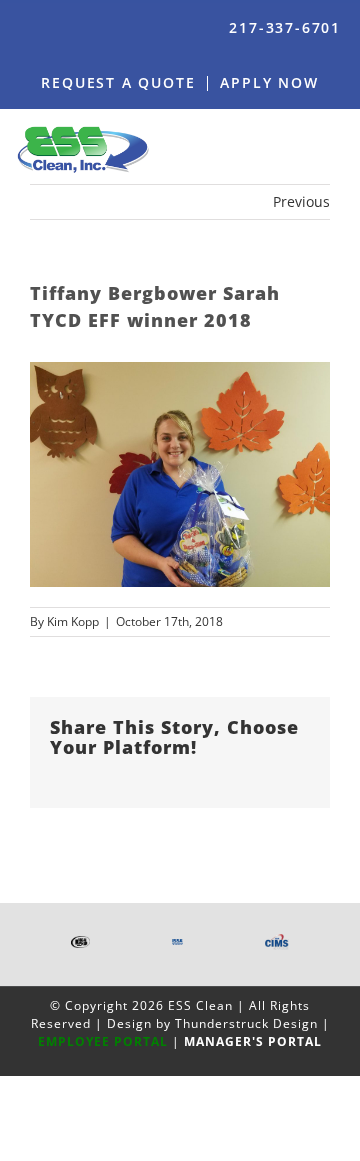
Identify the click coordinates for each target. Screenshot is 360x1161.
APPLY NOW (269, 82)
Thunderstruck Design (246, 1023)
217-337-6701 (285, 27)
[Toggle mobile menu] (337, 148)
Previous (301, 201)
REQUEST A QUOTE (118, 82)
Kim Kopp (73, 621)
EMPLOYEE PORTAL (103, 1041)
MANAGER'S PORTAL (253, 1041)
